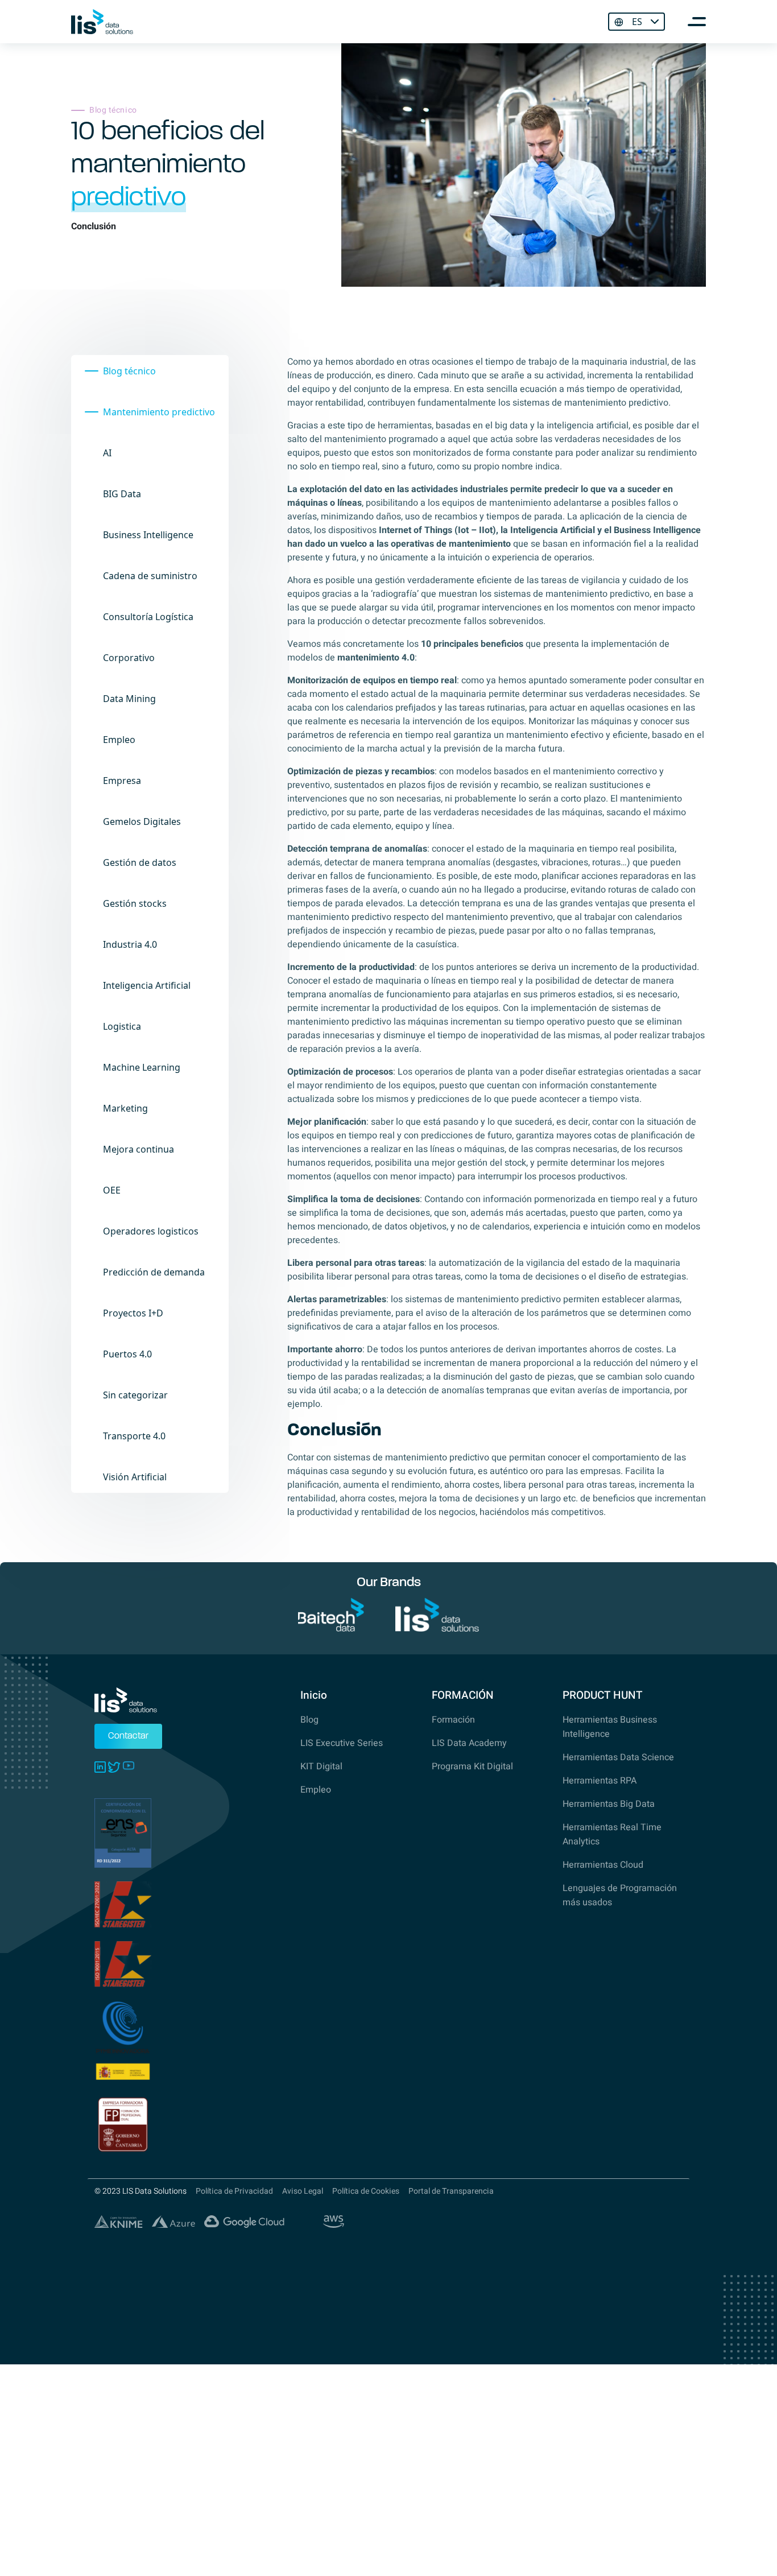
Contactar (128, 1736)
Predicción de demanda (154, 1272)
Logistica (122, 1026)
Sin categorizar (135, 1395)
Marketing (125, 1108)
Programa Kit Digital (472, 1766)
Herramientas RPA (600, 1781)
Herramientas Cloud (603, 1865)
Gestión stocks (135, 903)
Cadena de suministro (150, 576)
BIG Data (122, 494)
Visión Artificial (135, 1477)
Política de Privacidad (234, 2191)
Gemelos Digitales (142, 821)
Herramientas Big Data (609, 1804)
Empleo (119, 740)
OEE (112, 1190)
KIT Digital (321, 1766)
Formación (453, 1720)
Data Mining (129, 699)
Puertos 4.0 (127, 1354)
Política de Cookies (366, 2191)
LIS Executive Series (342, 1743)
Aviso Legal (303, 2191)
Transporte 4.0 (134, 1436)
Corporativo (129, 658)
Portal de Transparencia (451, 2191)
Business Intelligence (148, 535)
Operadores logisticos (151, 1231)
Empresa (122, 781)
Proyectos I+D (133, 1313)
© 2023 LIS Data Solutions (140, 2191)
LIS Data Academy (469, 1743)
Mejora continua (139, 1149)
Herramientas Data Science (618, 1757)
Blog (309, 1720)
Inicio (314, 1695)
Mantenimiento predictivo (159, 412)
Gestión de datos (140, 862)
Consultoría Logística (148, 617)
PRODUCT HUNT (602, 1695)
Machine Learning (142, 1067)
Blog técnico (129, 371)
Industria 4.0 (130, 944)
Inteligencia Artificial (147, 985)
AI (107, 453)
